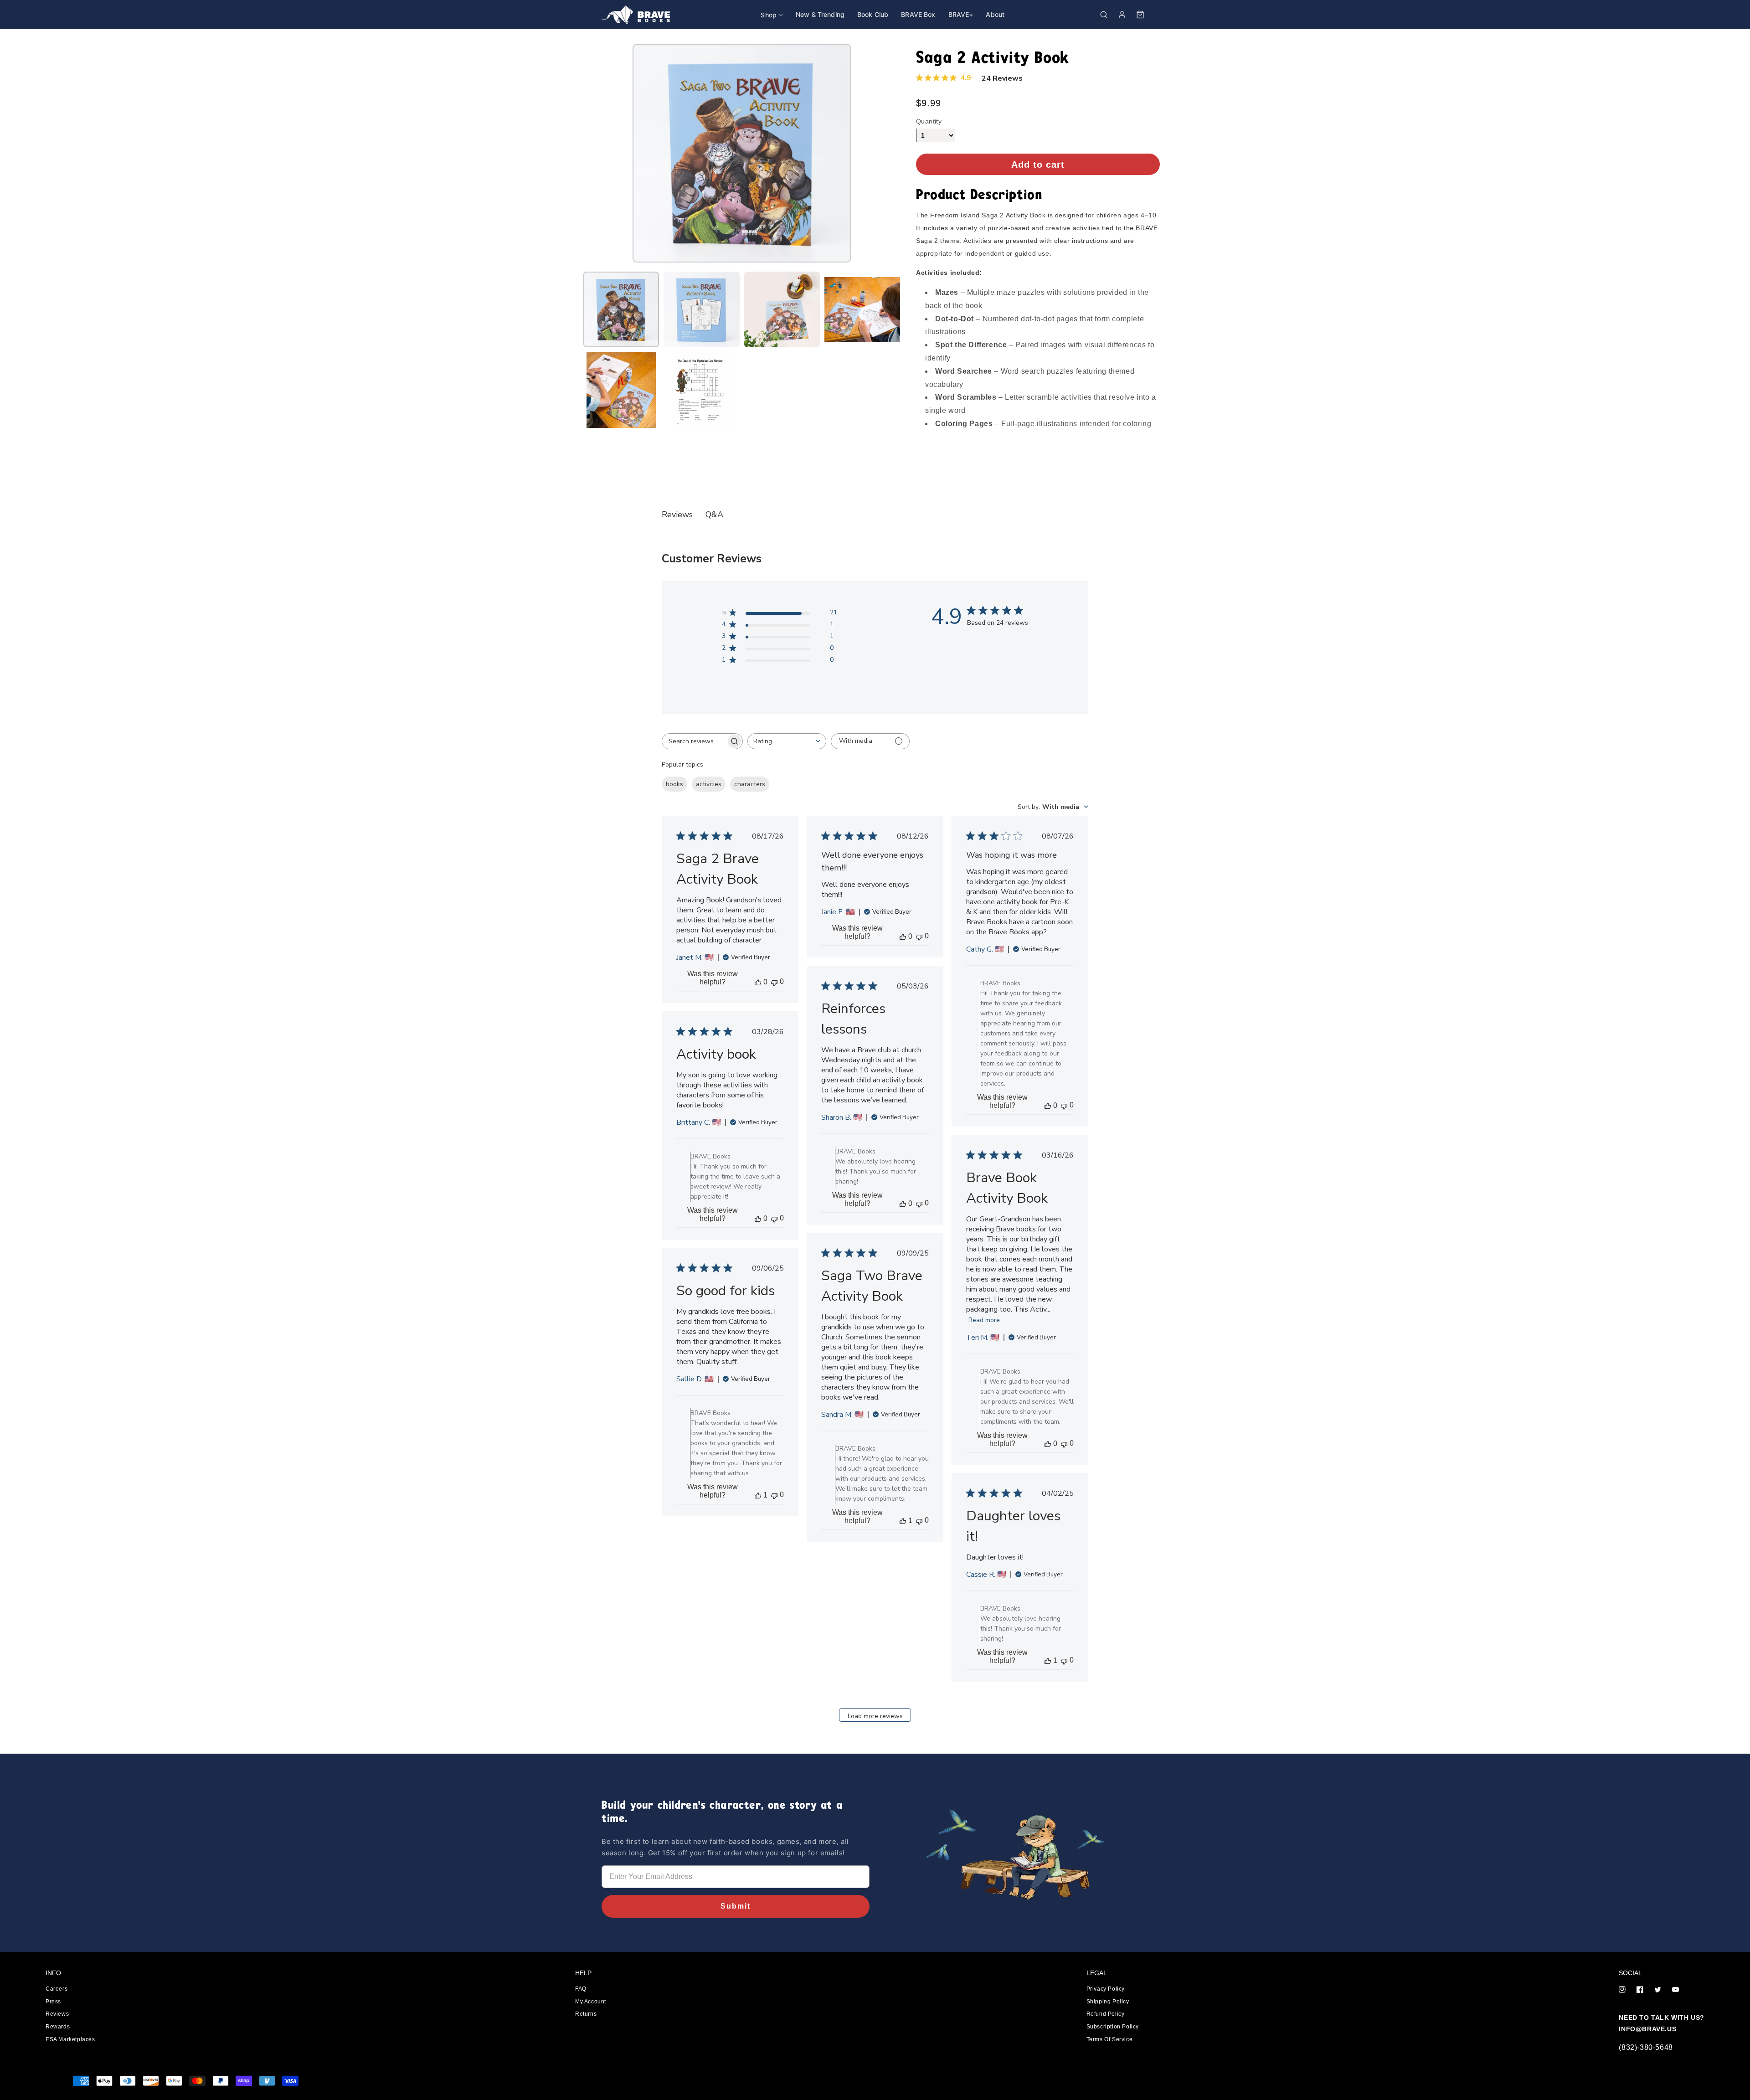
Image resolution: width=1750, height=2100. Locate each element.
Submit (736, 1906)
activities (709, 784)
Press (53, 2002)
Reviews (57, 2014)
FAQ (581, 1989)
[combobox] (787, 741)
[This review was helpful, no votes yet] (758, 982)
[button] (1104, 15)
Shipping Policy (1108, 2002)
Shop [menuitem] (769, 15)
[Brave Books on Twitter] (1658, 1990)
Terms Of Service (1110, 2039)
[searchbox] (694, 741)
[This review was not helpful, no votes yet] (774, 982)
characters (750, 784)
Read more (984, 1320)
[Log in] (1122, 15)
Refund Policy (1106, 2014)
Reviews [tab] (677, 515)
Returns (586, 2014)
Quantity (929, 121)
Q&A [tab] (714, 515)
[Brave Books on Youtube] (1675, 1990)
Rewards (58, 2027)
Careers (57, 1989)
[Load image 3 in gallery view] (782, 309)
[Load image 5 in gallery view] (621, 390)
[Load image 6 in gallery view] (701, 390)
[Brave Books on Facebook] (1640, 1990)
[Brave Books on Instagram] (1622, 1990)
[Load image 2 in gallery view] (701, 309)
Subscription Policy (1113, 2027)
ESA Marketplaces (70, 2039)
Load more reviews (875, 1716)
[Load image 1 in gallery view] (621, 309)
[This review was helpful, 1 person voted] (903, 1521)
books (674, 784)
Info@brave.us (1647, 2029)
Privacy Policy (1106, 1989)
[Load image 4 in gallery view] (862, 309)
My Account (591, 2002)
